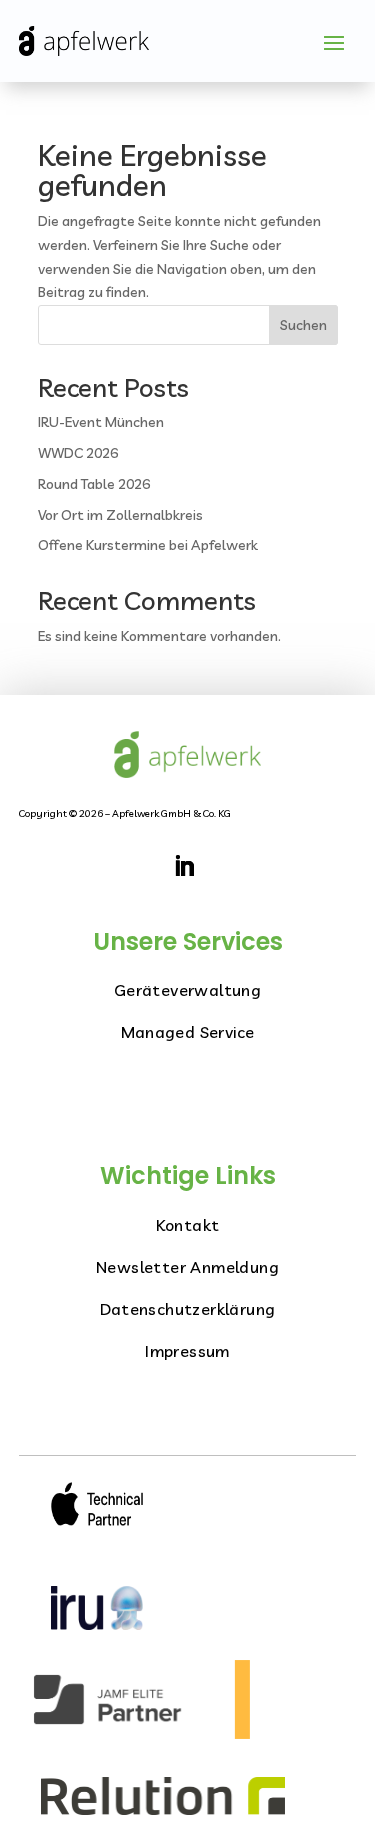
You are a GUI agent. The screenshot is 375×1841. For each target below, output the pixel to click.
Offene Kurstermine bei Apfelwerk (148, 545)
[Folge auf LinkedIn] (184, 866)
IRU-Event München (101, 422)
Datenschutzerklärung (188, 1309)
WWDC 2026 (78, 453)
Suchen (303, 325)
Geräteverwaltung (187, 990)
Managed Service (188, 1032)
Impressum (187, 1351)
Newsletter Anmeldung (187, 1267)
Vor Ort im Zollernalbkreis (120, 515)
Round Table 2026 (94, 484)
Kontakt (188, 1225)
